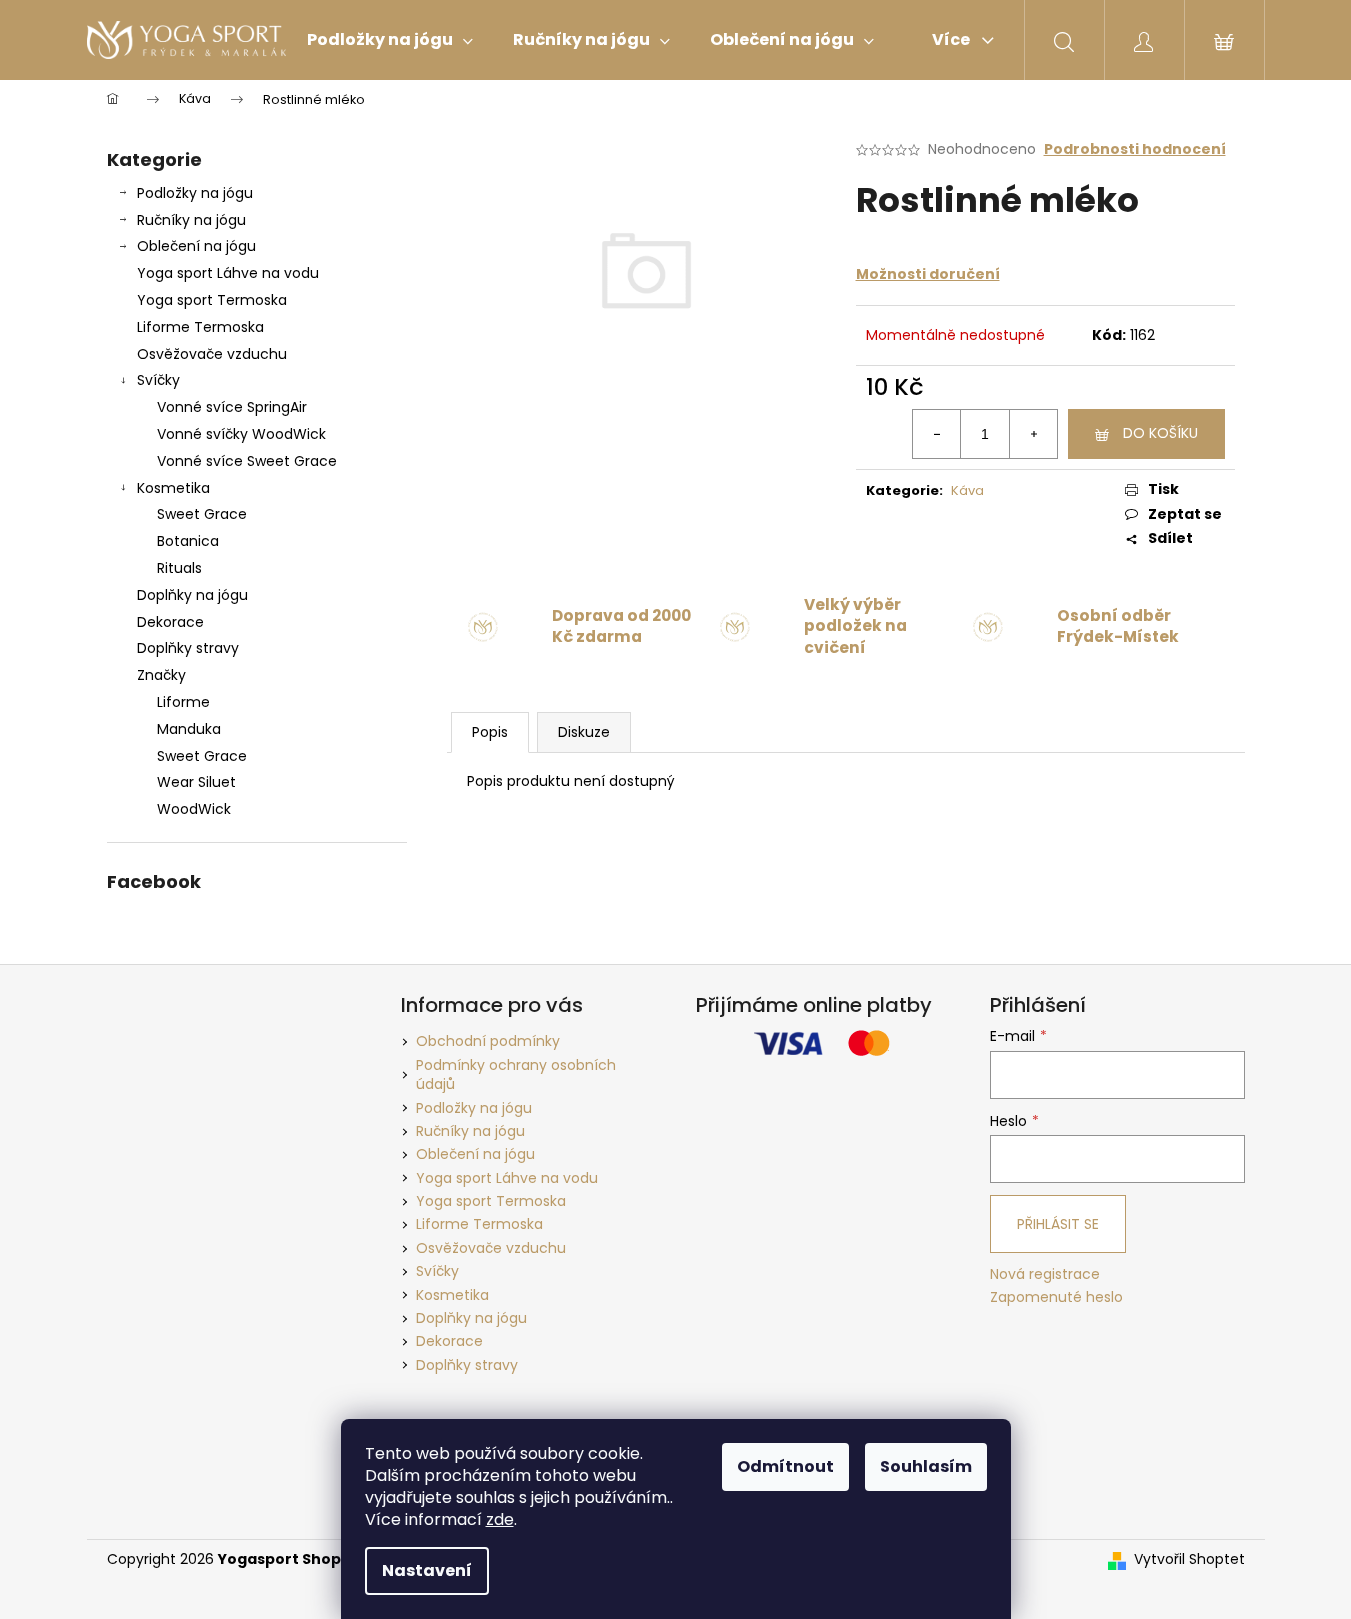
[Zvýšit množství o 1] (1033, 434)
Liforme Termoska (200, 327)
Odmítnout (785, 1466)
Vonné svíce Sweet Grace (247, 461)
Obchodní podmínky (488, 1041)
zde (500, 1519)
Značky (161, 675)
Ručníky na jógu (191, 220)
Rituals (179, 568)
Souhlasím (926, 1466)
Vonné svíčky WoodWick (241, 434)
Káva (967, 490)
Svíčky (158, 380)
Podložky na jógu (195, 193)
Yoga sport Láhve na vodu (228, 273)
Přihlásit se (1058, 1224)
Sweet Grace (202, 514)
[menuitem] (390, 40)
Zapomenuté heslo (1056, 1297)
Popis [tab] (490, 732)
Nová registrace (1045, 1274)
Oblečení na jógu (196, 246)
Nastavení (427, 1570)
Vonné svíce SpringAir (232, 407)
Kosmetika (173, 488)
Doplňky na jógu (192, 595)
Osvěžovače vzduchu (212, 354)
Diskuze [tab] (584, 732)
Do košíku (1160, 433)
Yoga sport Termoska (212, 300)
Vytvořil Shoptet (1189, 1559)
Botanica (188, 541)
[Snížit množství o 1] (937, 434)
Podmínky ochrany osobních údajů (516, 1074)
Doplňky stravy (188, 648)
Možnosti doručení (928, 274)
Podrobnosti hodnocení (1135, 149)
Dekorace (170, 622)
